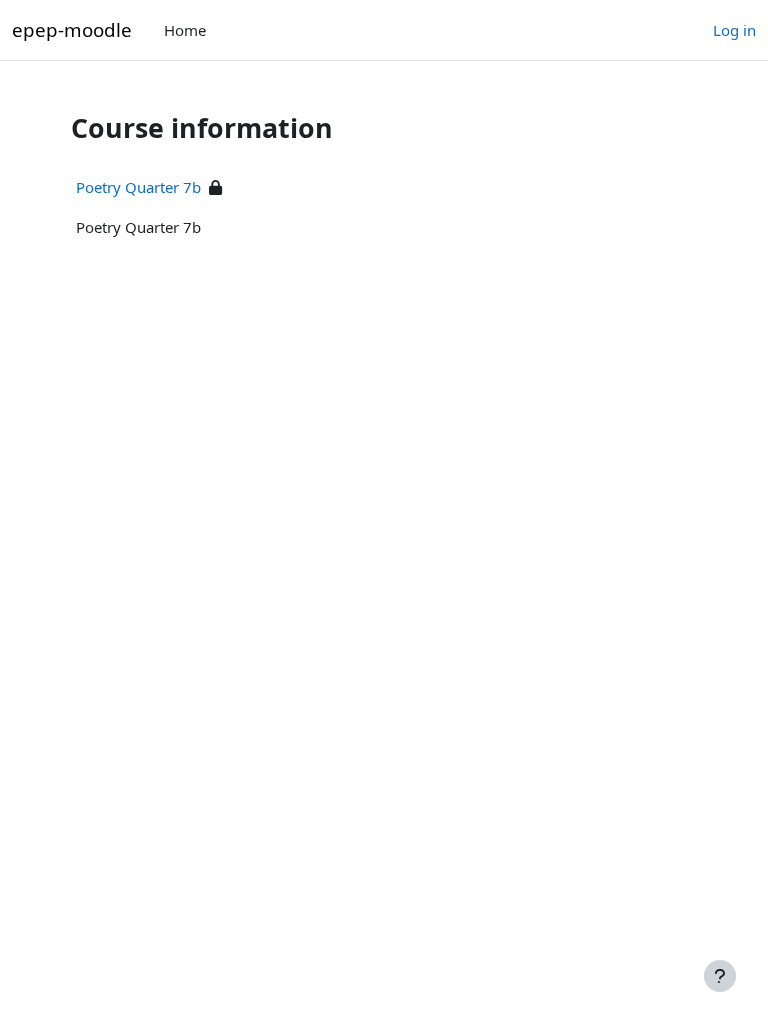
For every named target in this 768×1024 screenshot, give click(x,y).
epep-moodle (72, 29)
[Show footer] (720, 976)
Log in (734, 30)
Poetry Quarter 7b (138, 187)
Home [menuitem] (185, 30)
